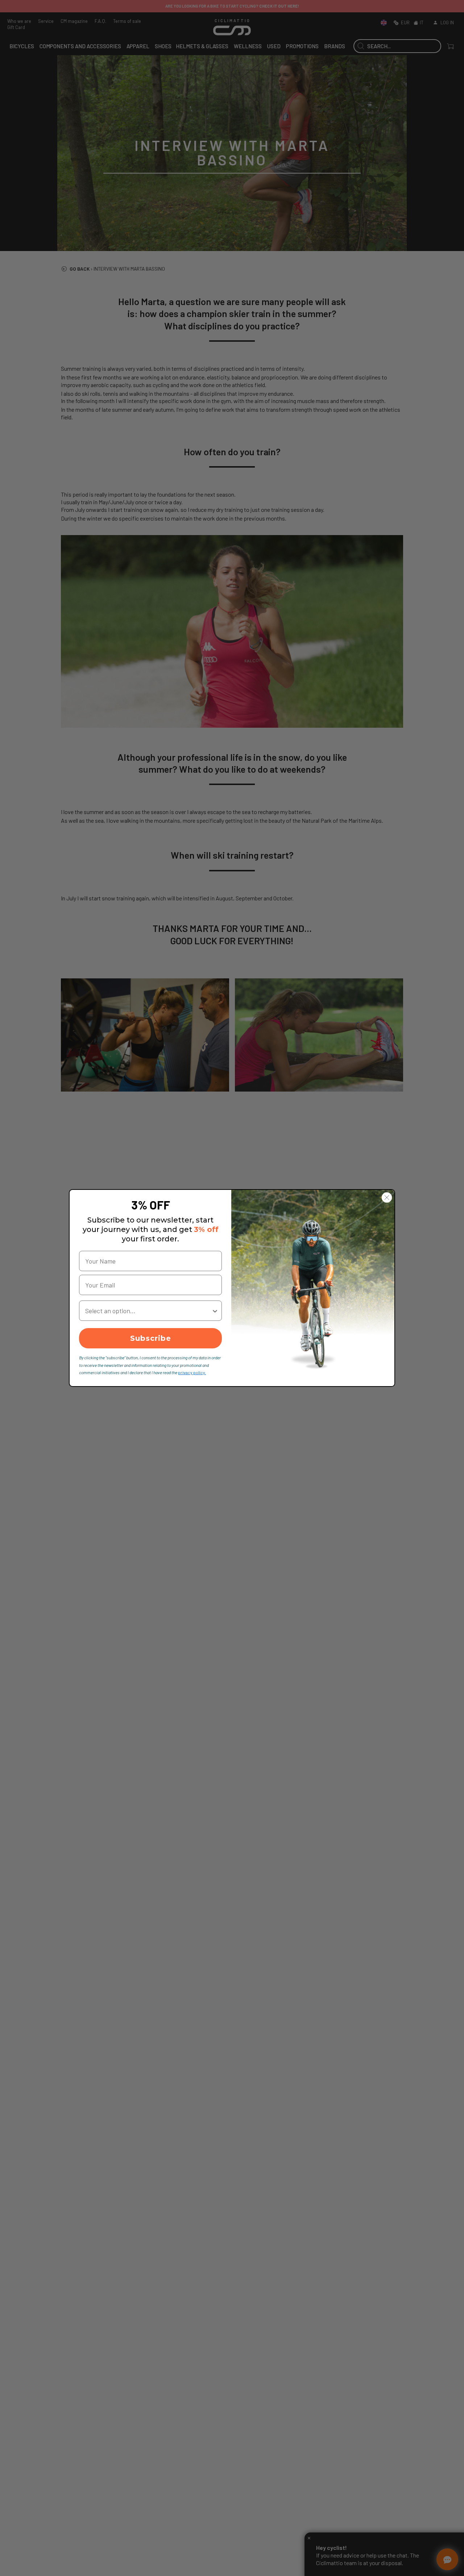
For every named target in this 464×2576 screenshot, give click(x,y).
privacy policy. (192, 1372)
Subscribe (151, 1338)
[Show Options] (215, 1311)
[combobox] (148, 1311)
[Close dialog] (387, 1197)
